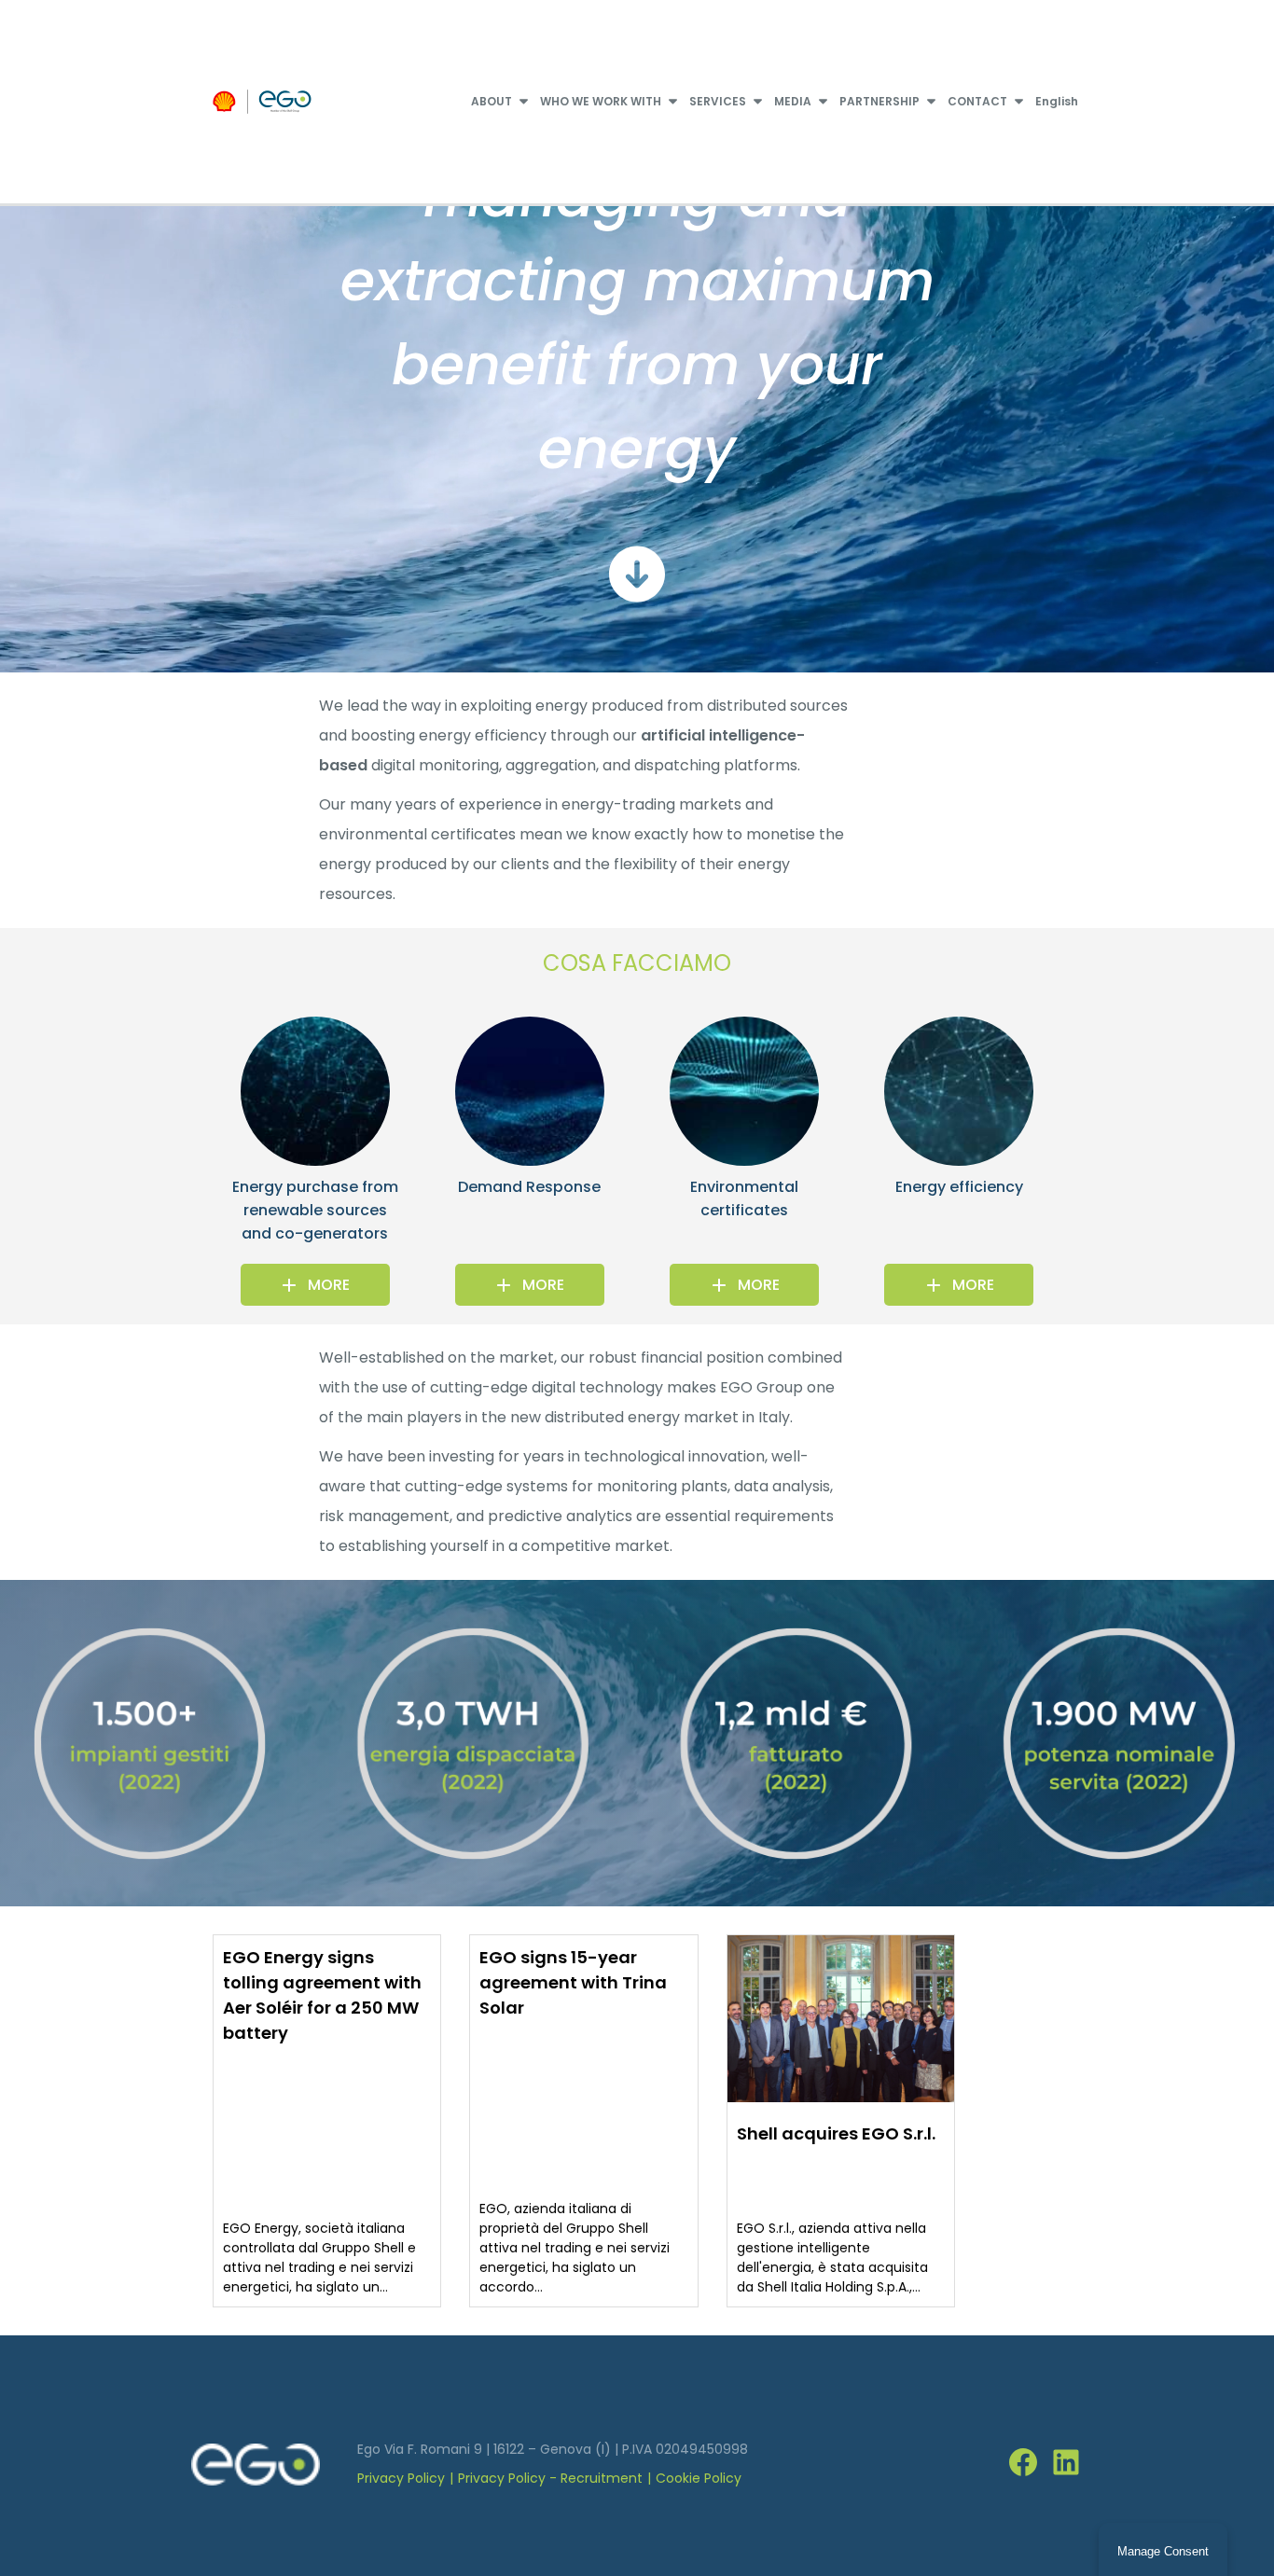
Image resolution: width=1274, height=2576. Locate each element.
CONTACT (977, 101)
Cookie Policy (699, 2478)
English (1057, 101)
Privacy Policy (401, 2478)
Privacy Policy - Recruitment (550, 2478)
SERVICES (718, 101)
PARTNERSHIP (879, 101)
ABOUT (492, 101)
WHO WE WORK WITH (601, 101)
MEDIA (793, 101)
